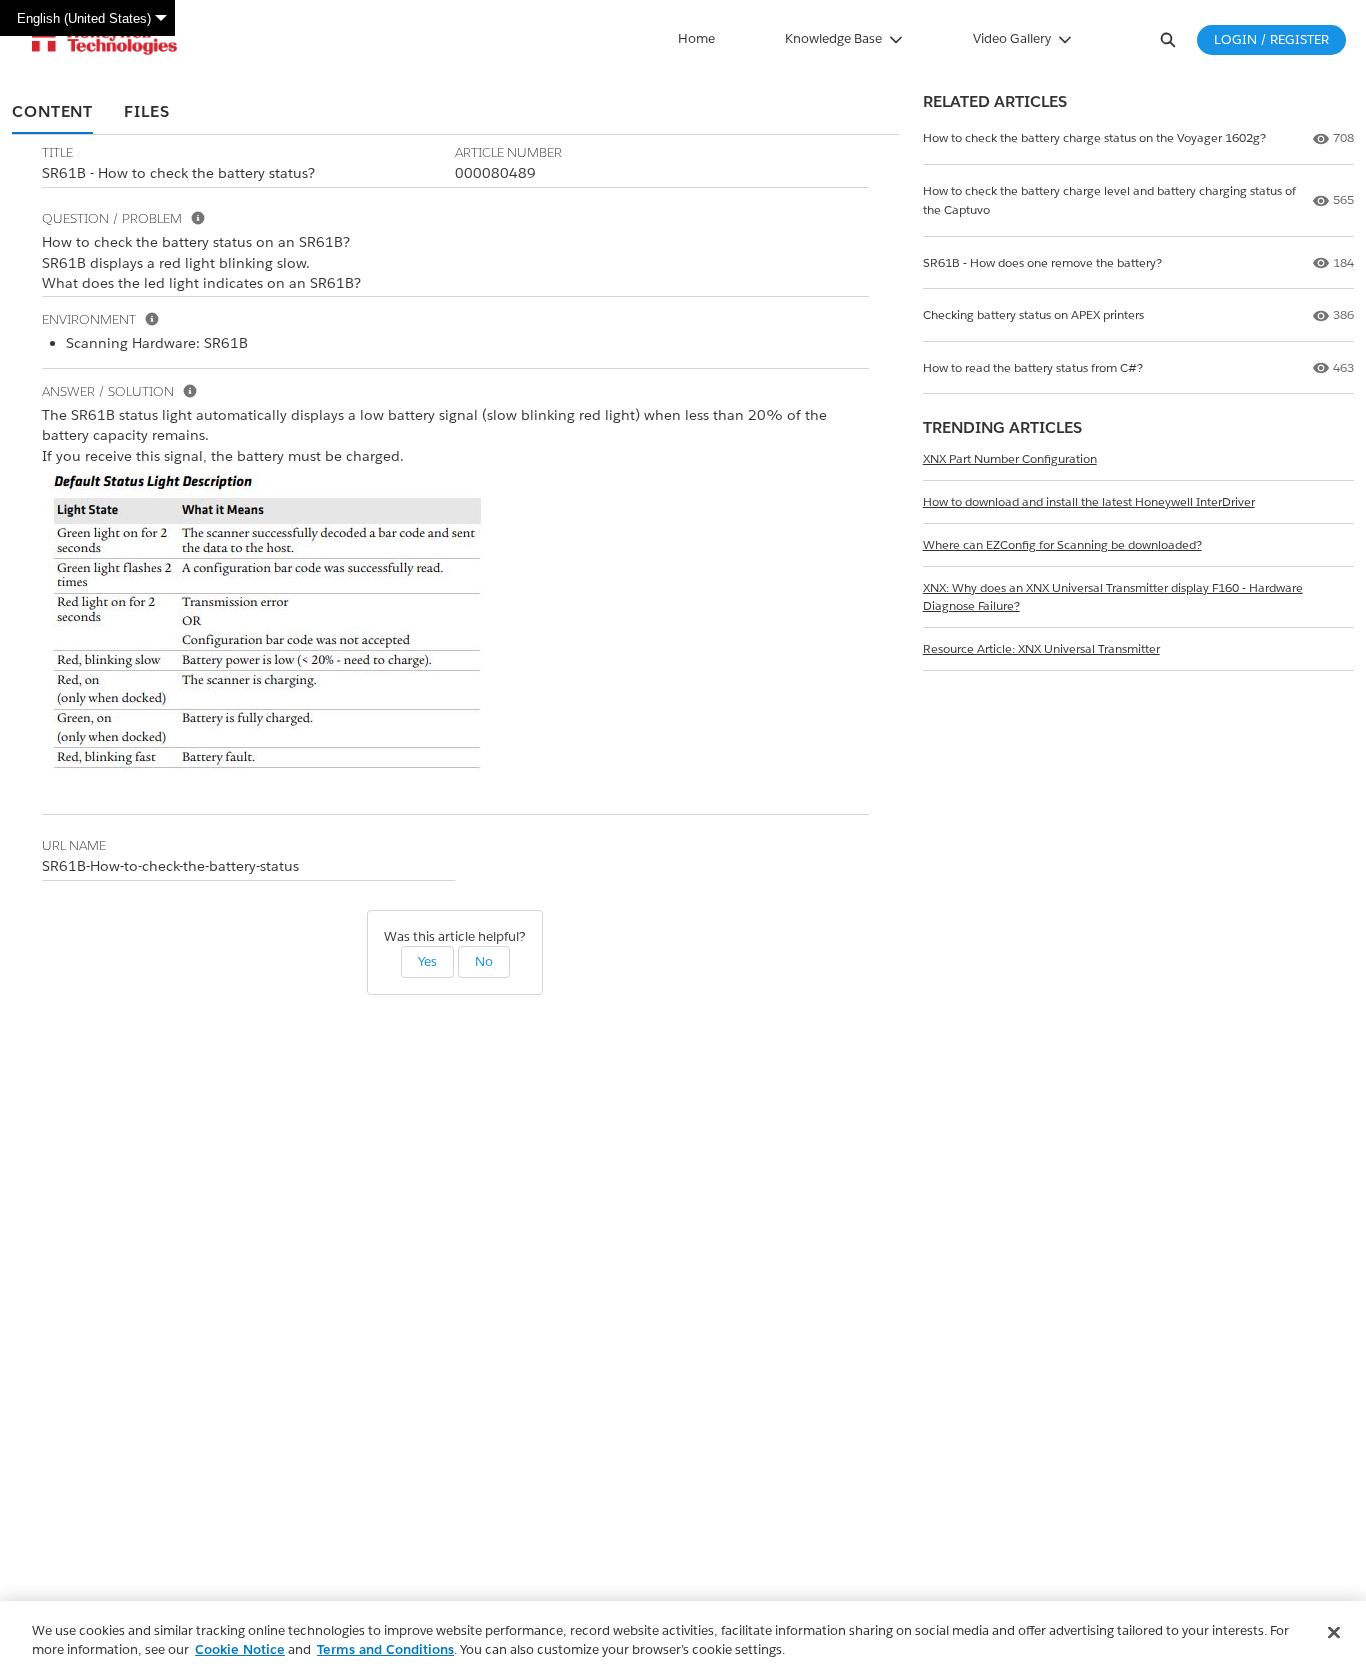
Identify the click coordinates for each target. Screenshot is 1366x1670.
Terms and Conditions (385, 1649)
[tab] (52, 113)
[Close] (1334, 1633)
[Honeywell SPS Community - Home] (104, 40)
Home (696, 38)
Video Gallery (1012, 38)
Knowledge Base (833, 38)
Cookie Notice (240, 1649)
